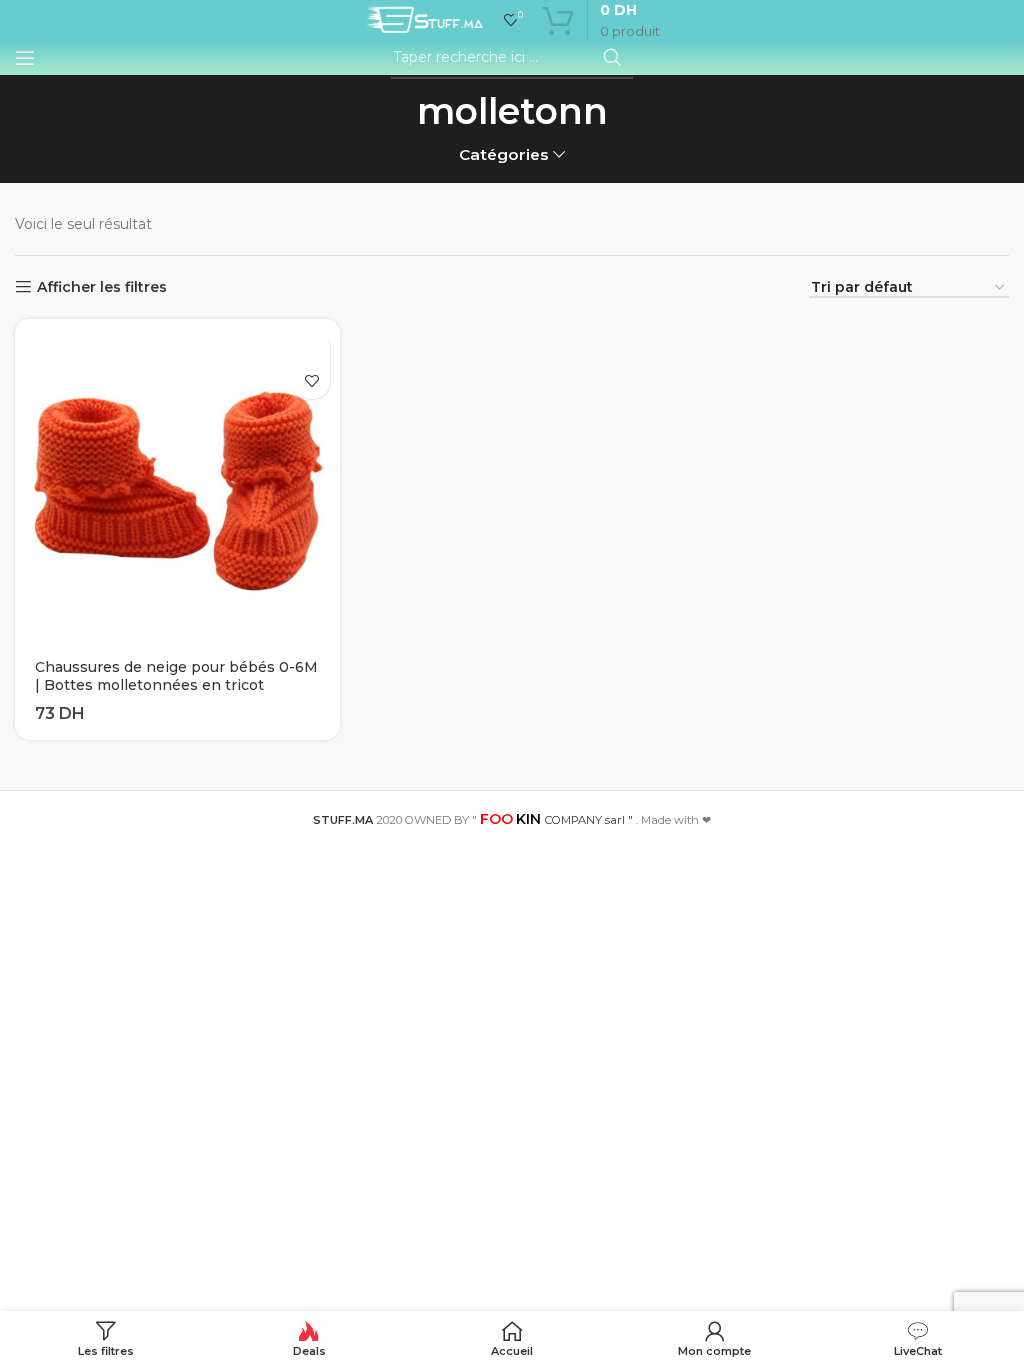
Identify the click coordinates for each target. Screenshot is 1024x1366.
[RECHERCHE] (612, 58)
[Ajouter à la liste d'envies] (312, 381)
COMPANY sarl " (556, 820)
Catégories (504, 154)
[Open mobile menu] (25, 58)
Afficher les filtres (102, 287)
